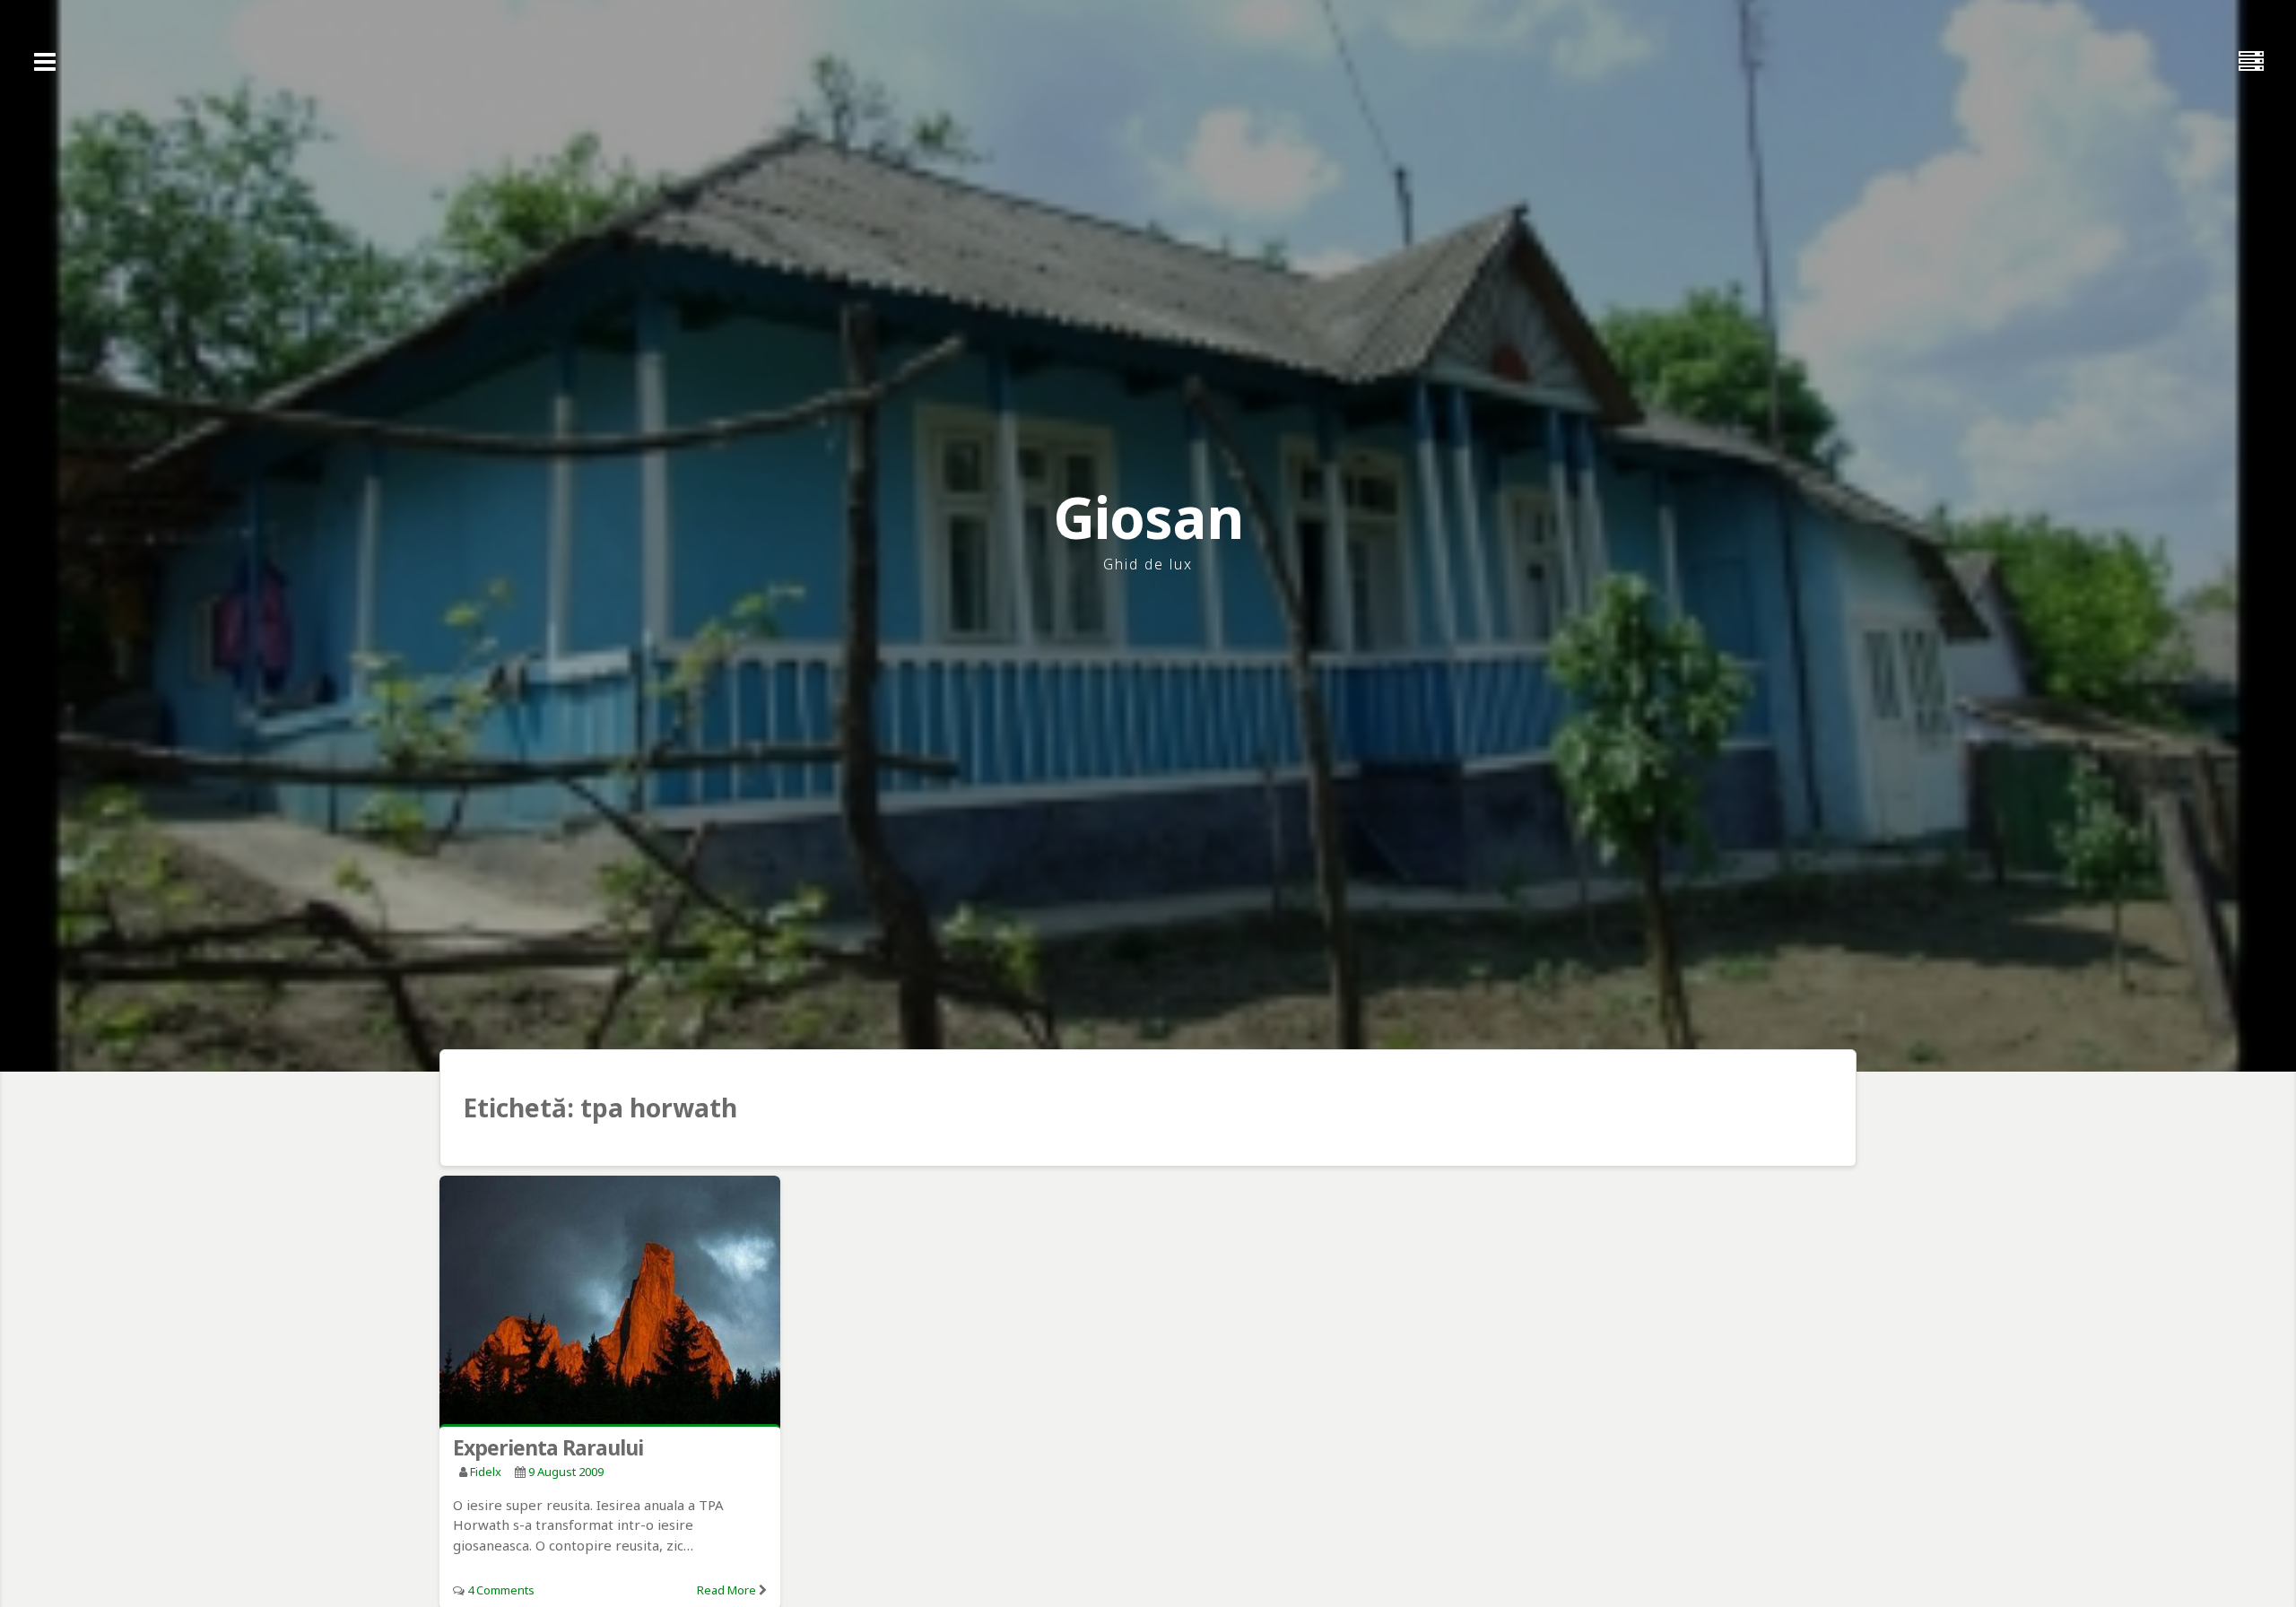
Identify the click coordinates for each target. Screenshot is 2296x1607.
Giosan (1148, 517)
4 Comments (501, 1590)
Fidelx (486, 1472)
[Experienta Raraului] (610, 1303)
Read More (726, 1590)
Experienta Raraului (548, 1447)
